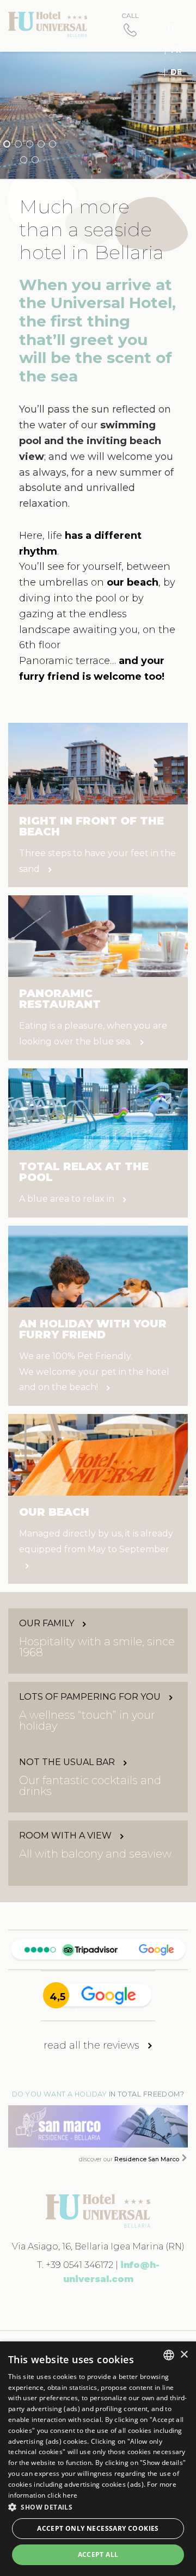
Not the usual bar (68, 1762)
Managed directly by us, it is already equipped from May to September (96, 1541)
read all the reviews (93, 2045)
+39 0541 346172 (79, 2265)
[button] (98, 2507)
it (172, 28)
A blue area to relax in (68, 1199)
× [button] (184, 2355)
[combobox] (169, 2355)
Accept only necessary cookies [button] (98, 2528)
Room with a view (66, 1836)
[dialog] (98, 2459)
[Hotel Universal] (48, 24)
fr (176, 50)
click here (63, 2495)
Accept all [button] (98, 2555)
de (176, 72)
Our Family (48, 1624)
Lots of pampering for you (91, 1697)
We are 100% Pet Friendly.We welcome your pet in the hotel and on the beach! (94, 1372)
